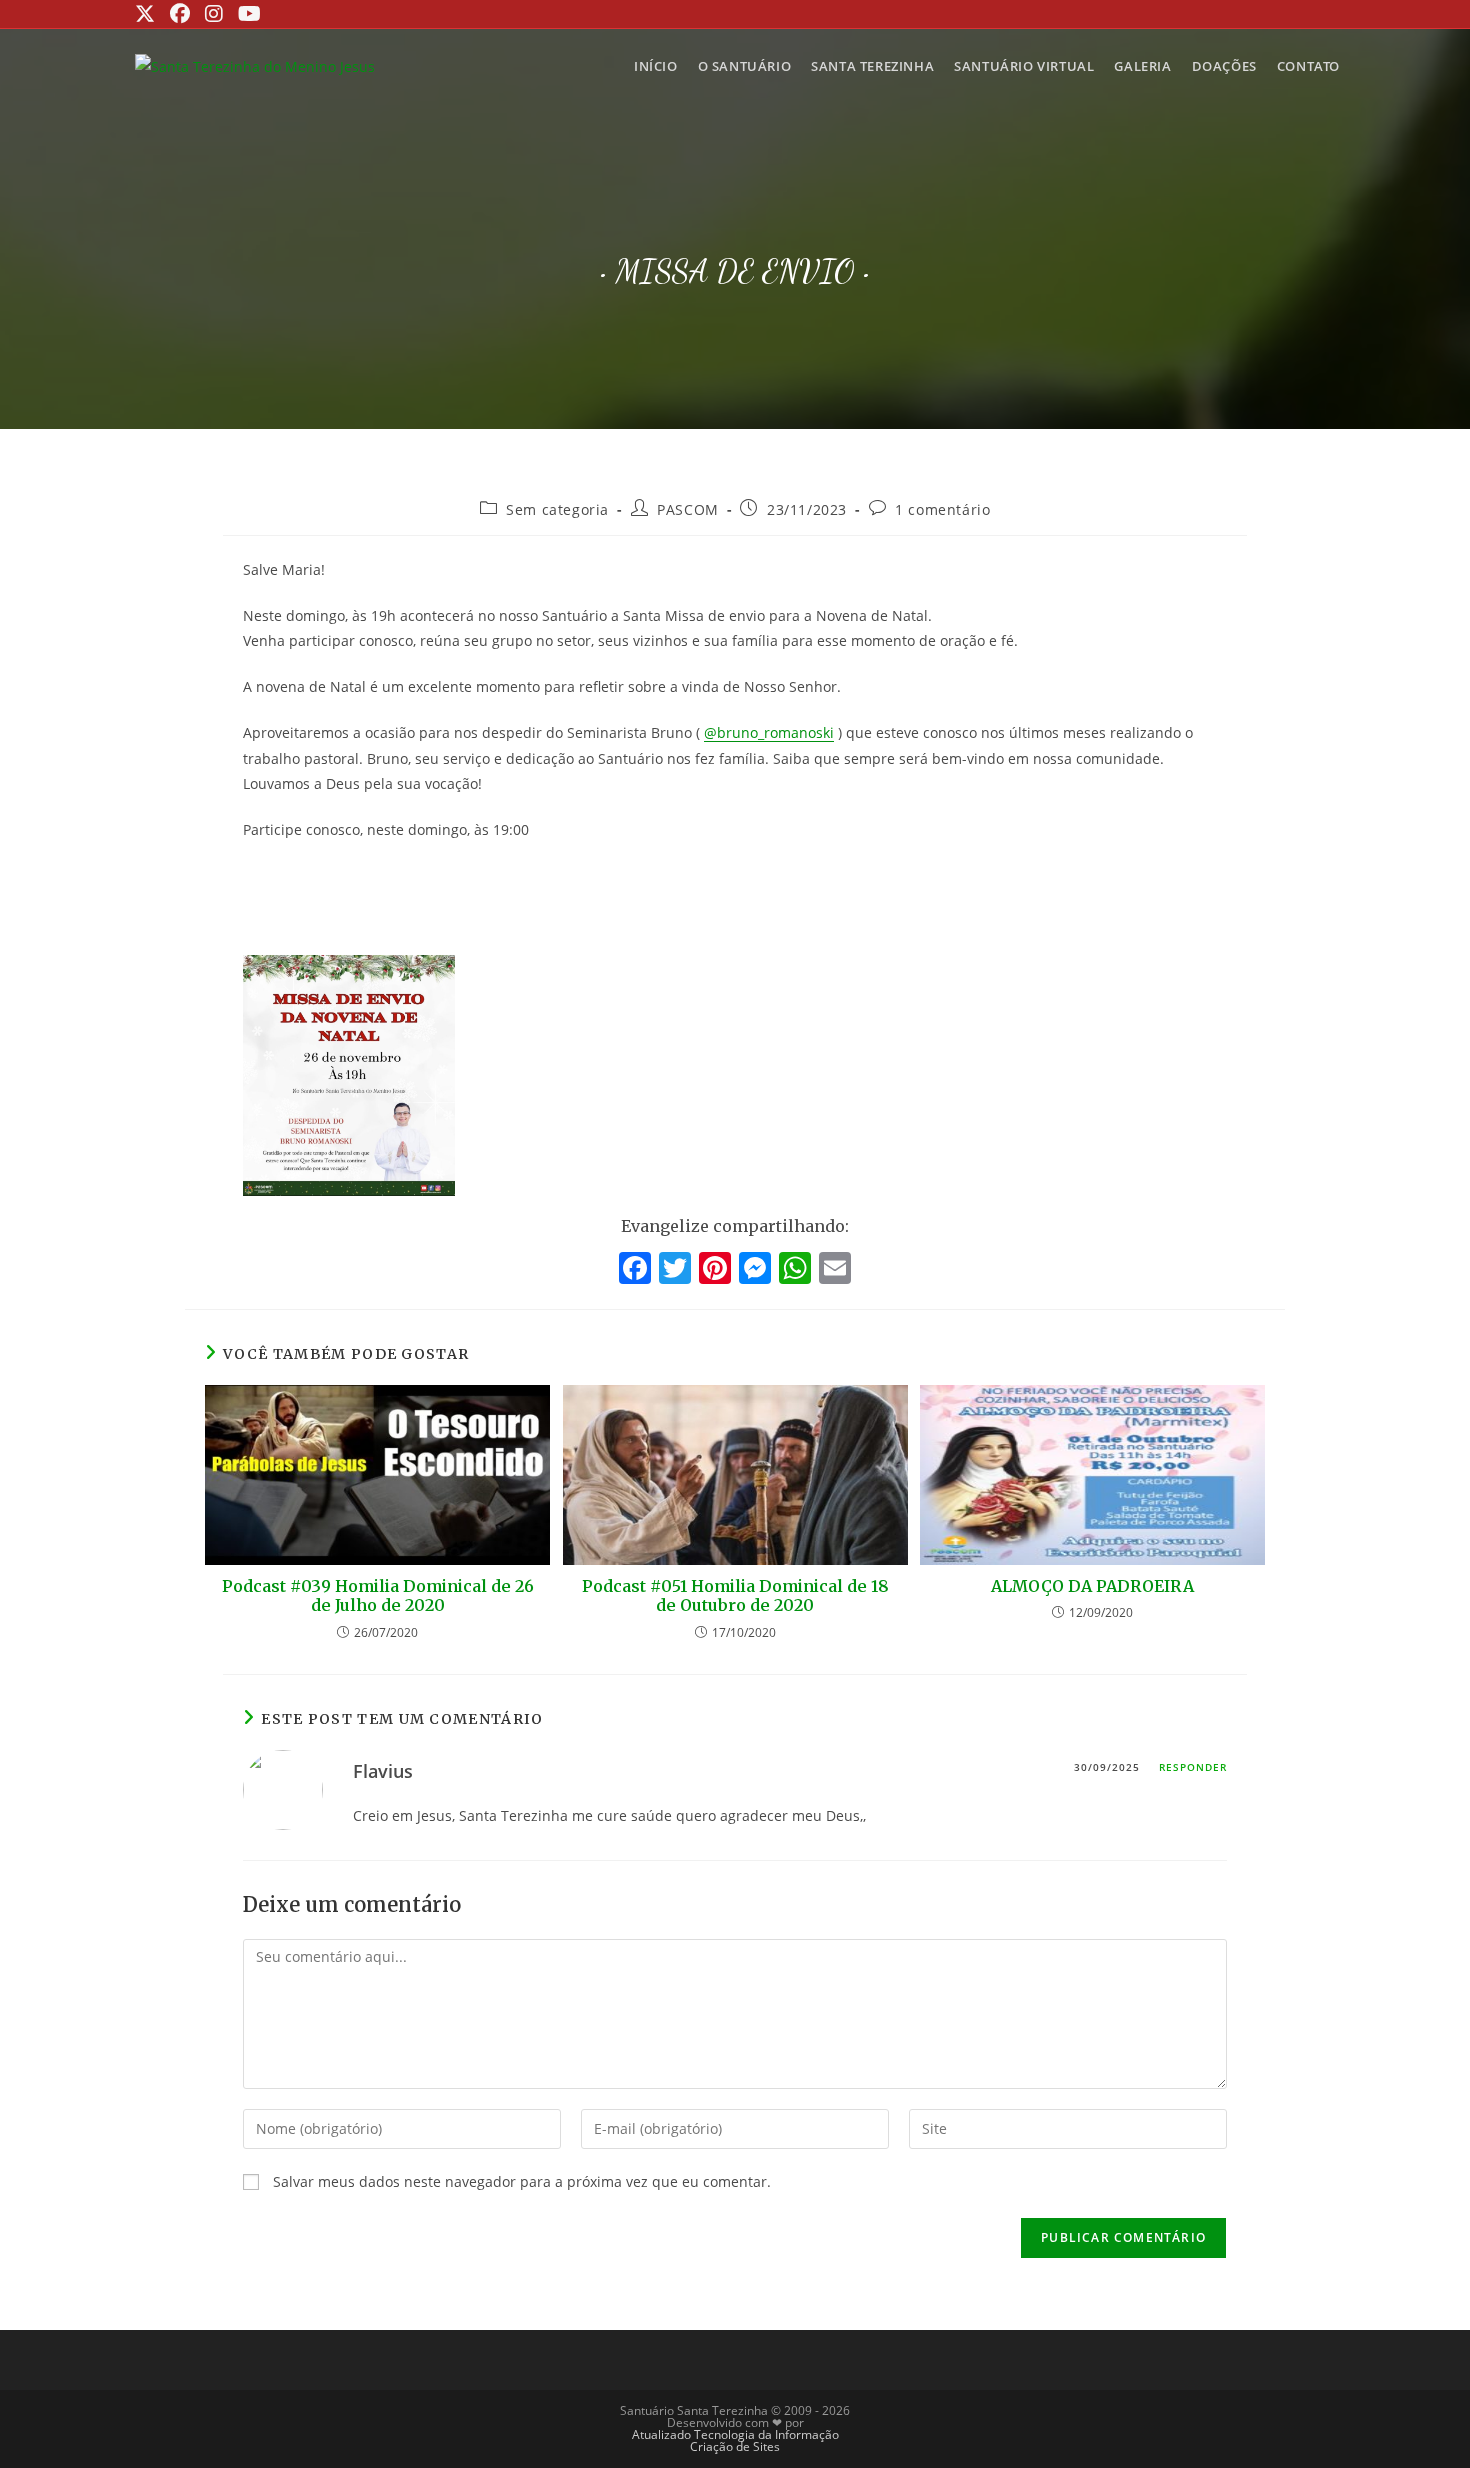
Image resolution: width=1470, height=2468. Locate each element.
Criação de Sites (735, 2446)
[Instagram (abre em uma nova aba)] (211, 14)
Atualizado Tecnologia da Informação (735, 2434)
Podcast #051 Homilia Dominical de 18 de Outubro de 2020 (735, 1596)
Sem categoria (557, 509)
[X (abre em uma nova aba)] (147, 14)
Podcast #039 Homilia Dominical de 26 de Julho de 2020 (378, 1596)
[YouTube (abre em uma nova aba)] (247, 14)
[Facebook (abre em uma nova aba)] (177, 14)
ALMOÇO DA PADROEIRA (1092, 1586)
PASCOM (688, 509)
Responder (1193, 1767)
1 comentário (942, 509)
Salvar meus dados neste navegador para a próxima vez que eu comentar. (522, 2181)
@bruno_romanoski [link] (769, 732)
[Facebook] (635, 1270)
